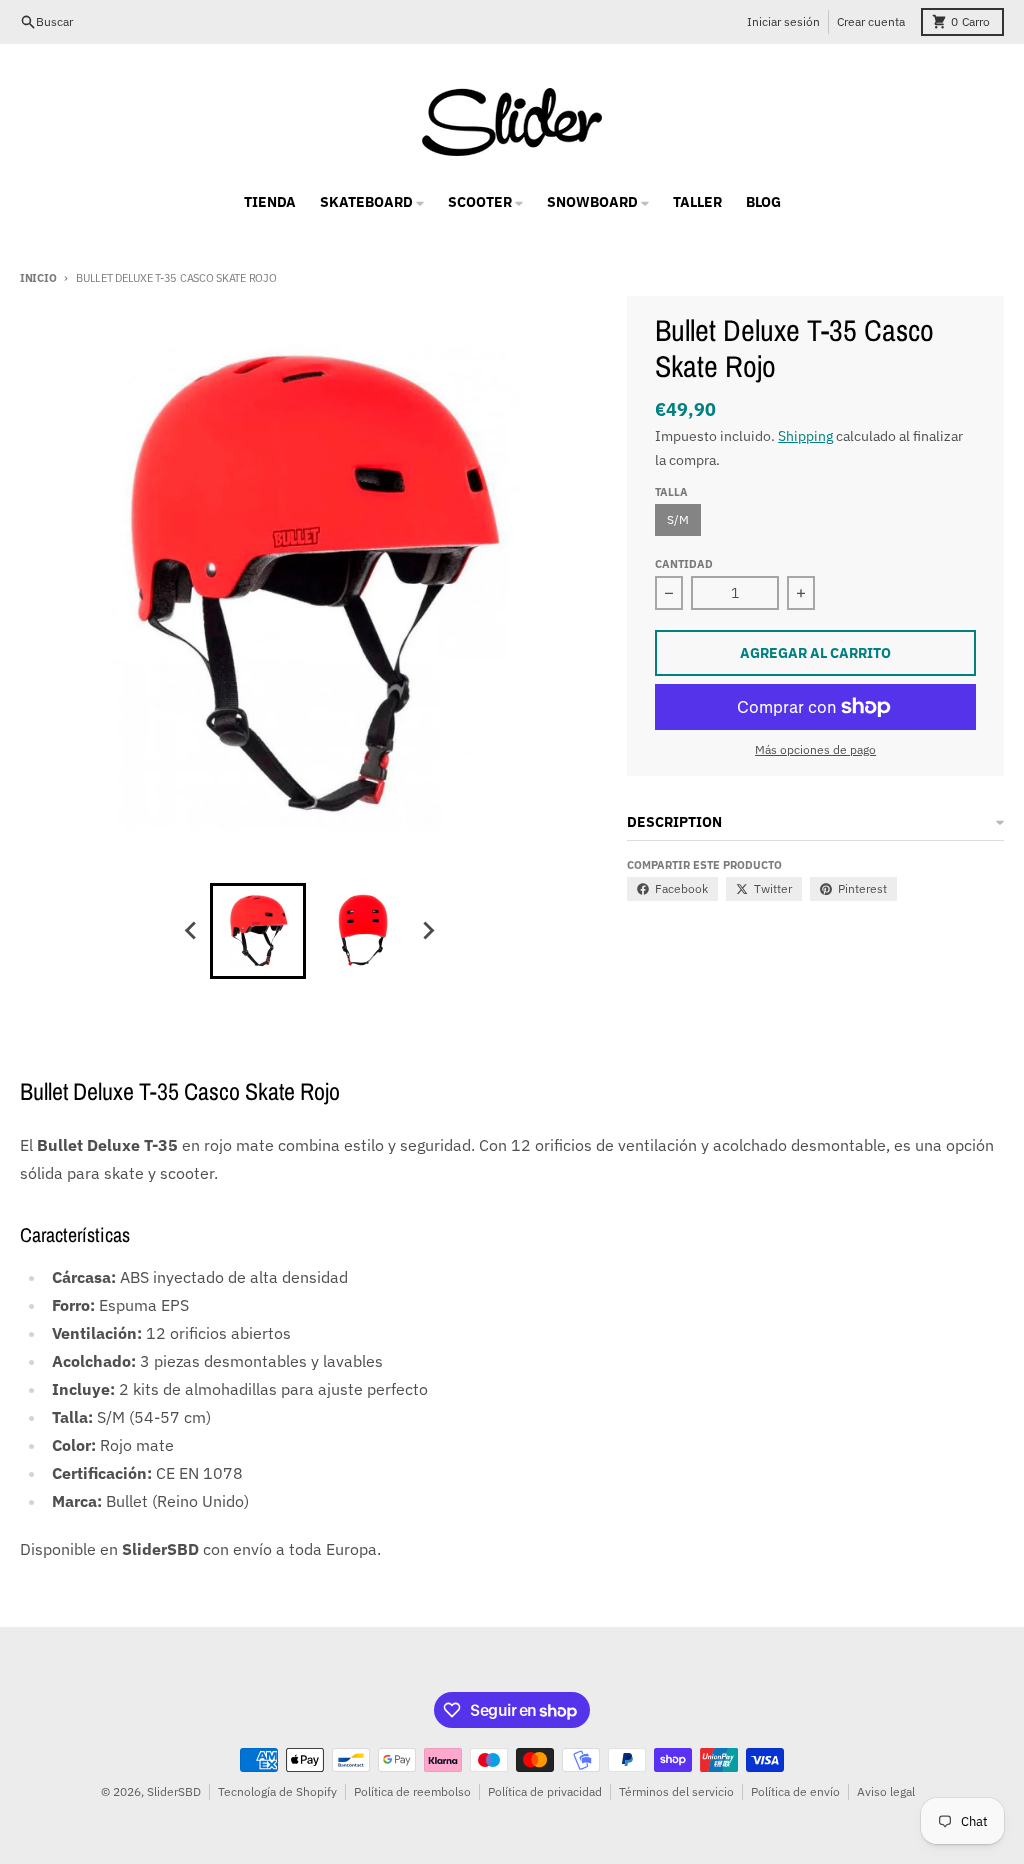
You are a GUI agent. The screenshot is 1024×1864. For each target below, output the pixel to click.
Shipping (805, 436)
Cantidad (684, 564)
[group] (258, 931)
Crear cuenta (871, 21)
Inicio (38, 278)
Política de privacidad (545, 1791)
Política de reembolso (412, 1791)
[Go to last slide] (192, 931)
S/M (678, 519)
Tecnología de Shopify (277, 1791)
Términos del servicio (676, 1791)
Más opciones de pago (815, 749)
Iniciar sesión (783, 21)
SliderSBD (174, 1791)
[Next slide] (428, 931)
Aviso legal (886, 1791)
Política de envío (795, 1791)
